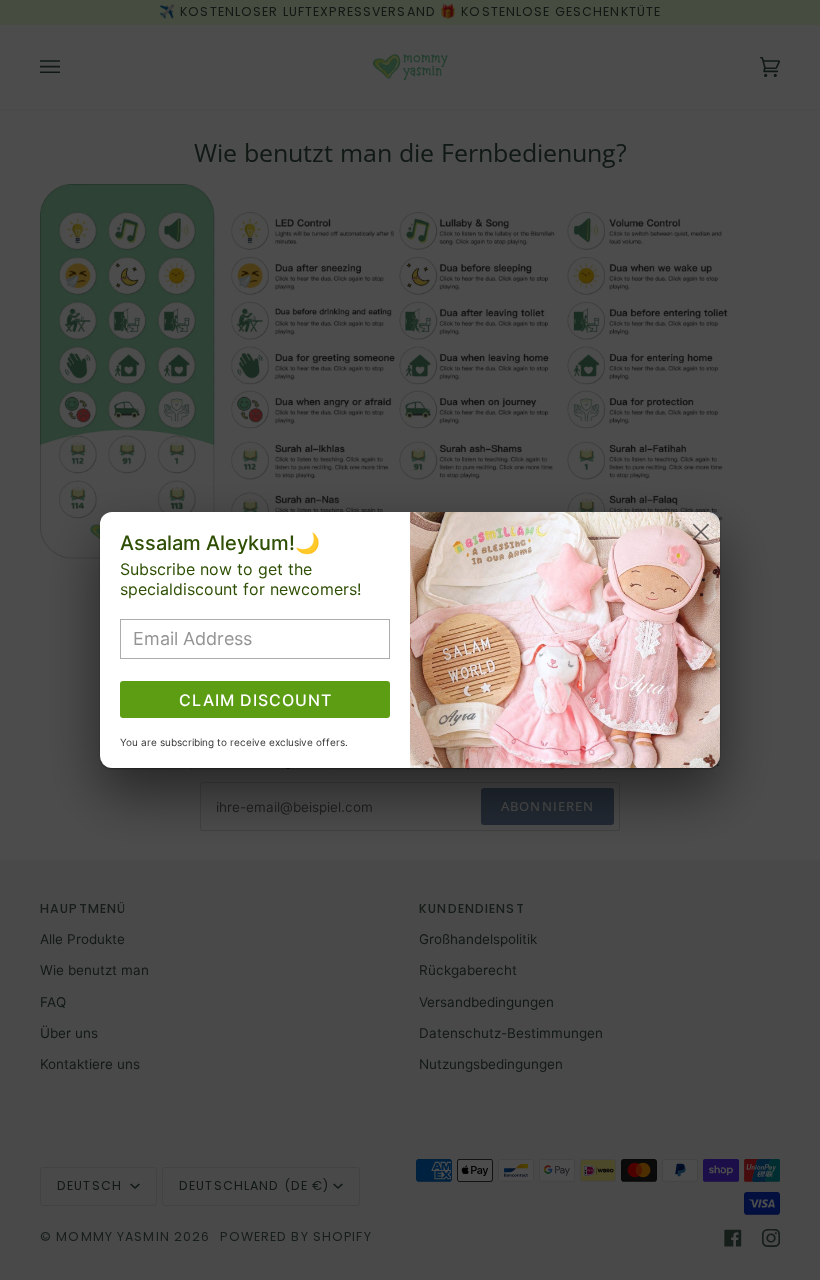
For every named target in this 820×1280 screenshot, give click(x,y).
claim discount (255, 700)
